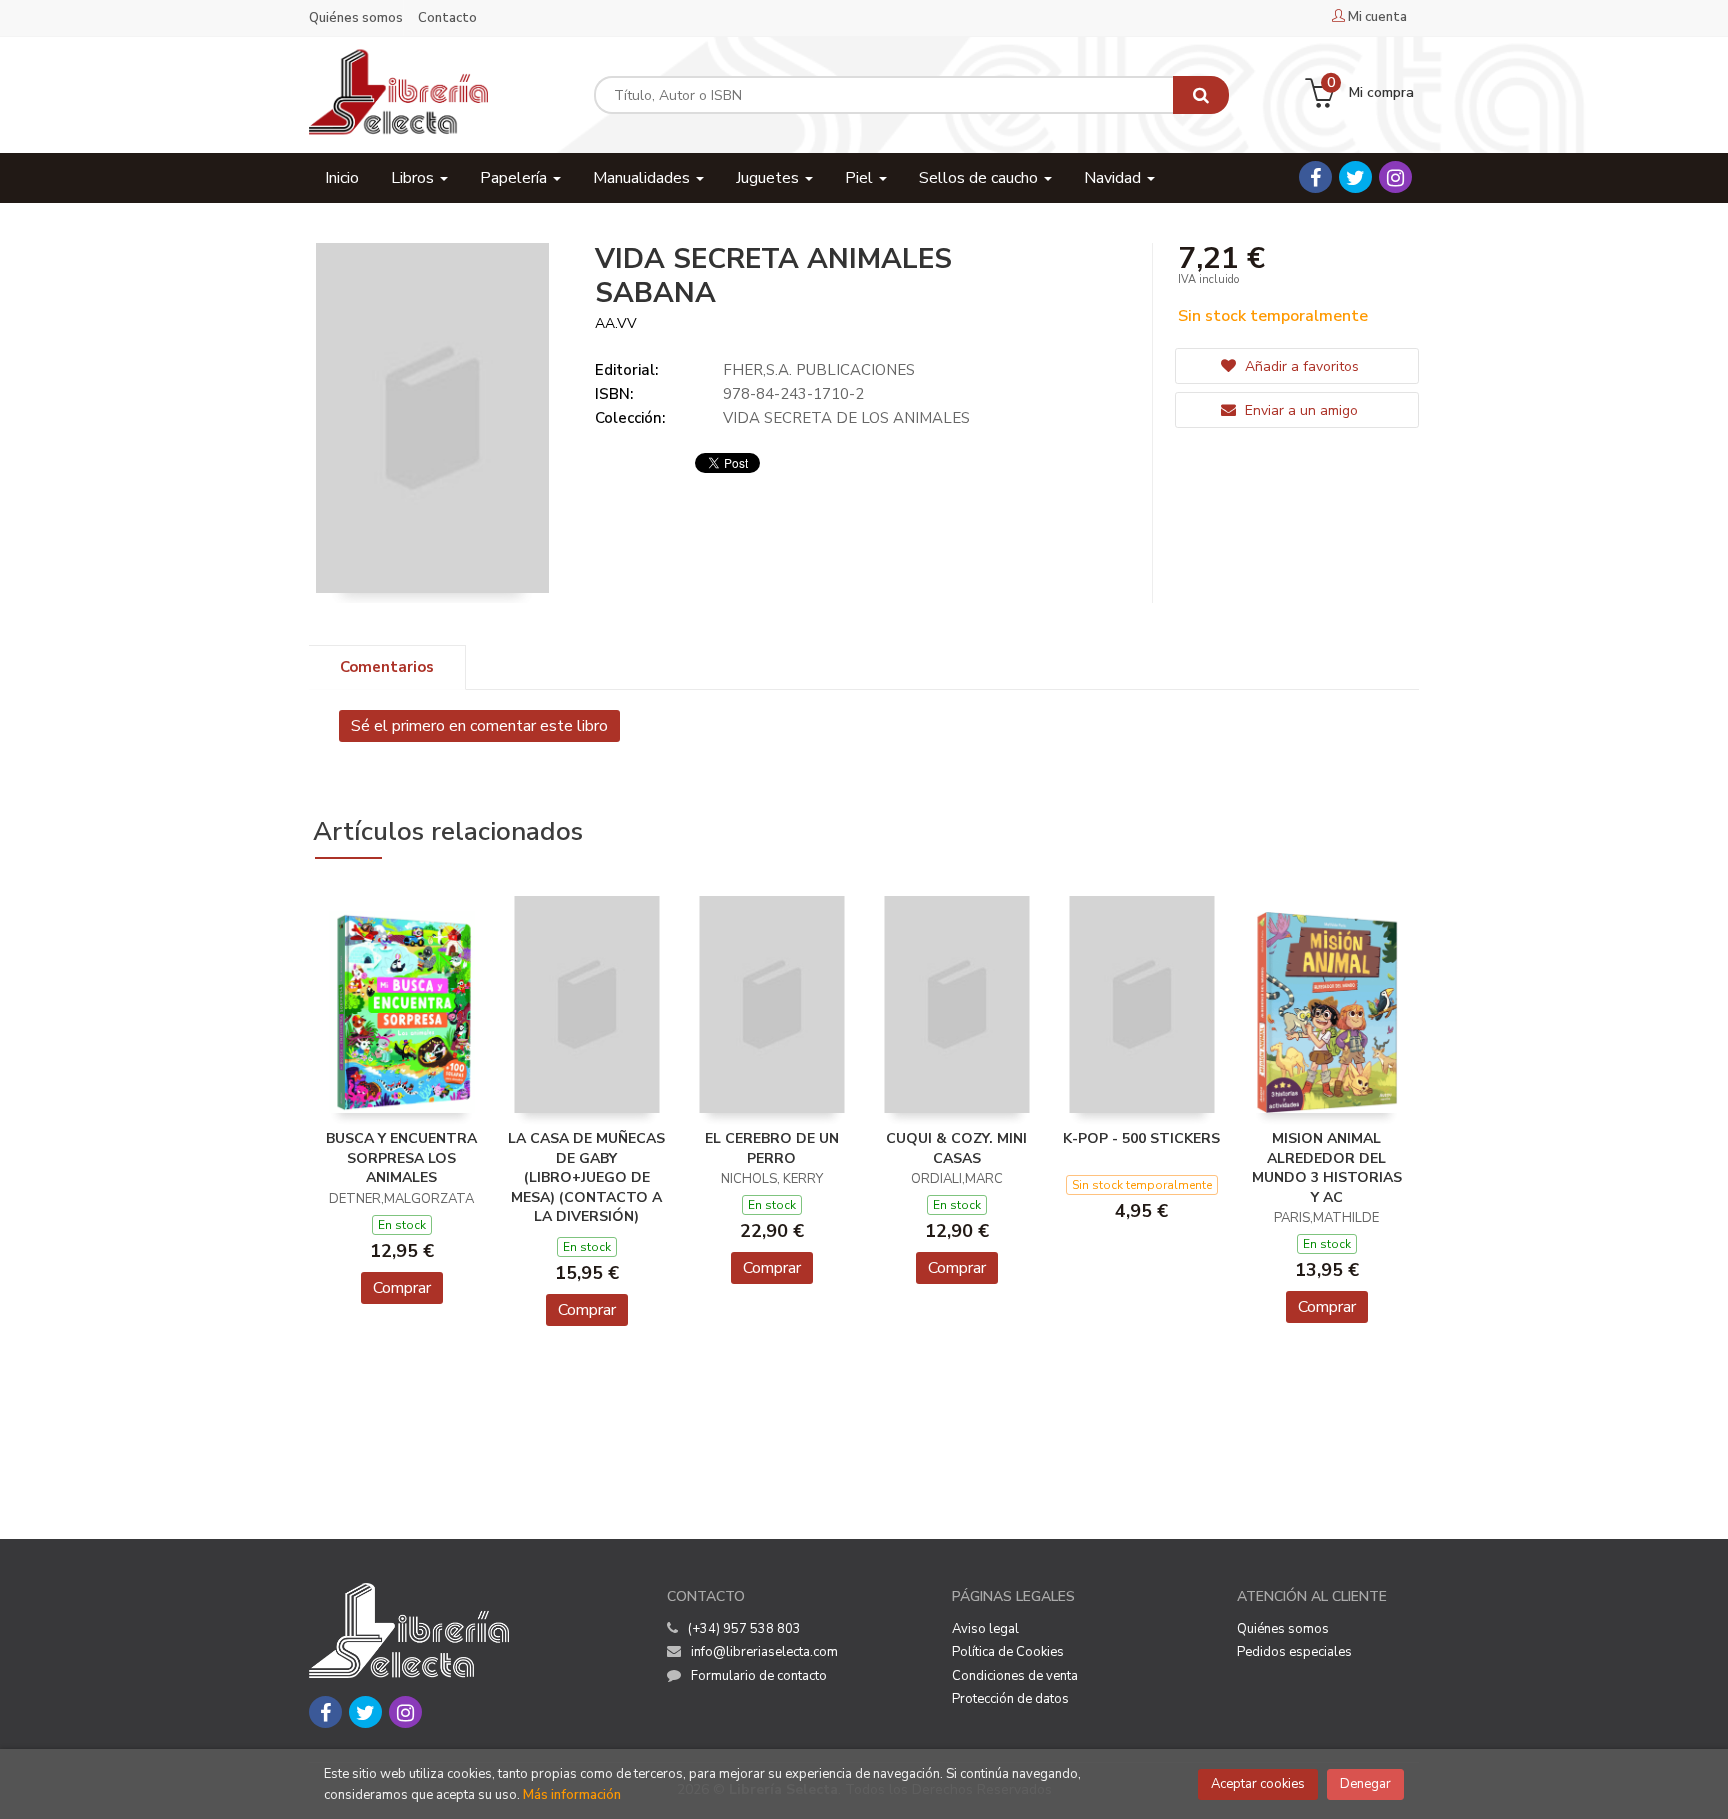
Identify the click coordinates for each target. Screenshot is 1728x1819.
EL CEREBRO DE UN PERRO (772, 1148)
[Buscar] (1201, 95)
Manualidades (643, 178)
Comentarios (387, 667)
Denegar (1365, 1784)
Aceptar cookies (1258, 1784)
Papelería (515, 178)
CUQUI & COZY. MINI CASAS (956, 1148)
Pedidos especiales (1294, 1652)
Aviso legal (985, 1629)
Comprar (402, 1288)
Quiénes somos (356, 18)
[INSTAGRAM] (1395, 177)
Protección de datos (1010, 1699)
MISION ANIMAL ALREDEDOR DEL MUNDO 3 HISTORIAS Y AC (1327, 1168)
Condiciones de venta (1015, 1676)
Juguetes (769, 178)
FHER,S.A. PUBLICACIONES (819, 370)
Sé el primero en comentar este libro (479, 726)
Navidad (1114, 178)
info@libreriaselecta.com (764, 1652)
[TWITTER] (1355, 177)
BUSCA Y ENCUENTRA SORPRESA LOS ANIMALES (401, 1158)
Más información (572, 1795)
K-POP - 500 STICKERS (1141, 1138)
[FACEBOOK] (1315, 177)
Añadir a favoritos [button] (1300, 366)
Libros (414, 178)
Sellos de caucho (980, 178)
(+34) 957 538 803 (744, 1629)
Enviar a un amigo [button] (1299, 410)
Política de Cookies (1008, 1652)
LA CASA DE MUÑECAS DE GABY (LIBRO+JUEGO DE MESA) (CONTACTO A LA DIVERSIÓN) (586, 1177)
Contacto (447, 18)
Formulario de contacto (759, 1676)
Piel (861, 178)
